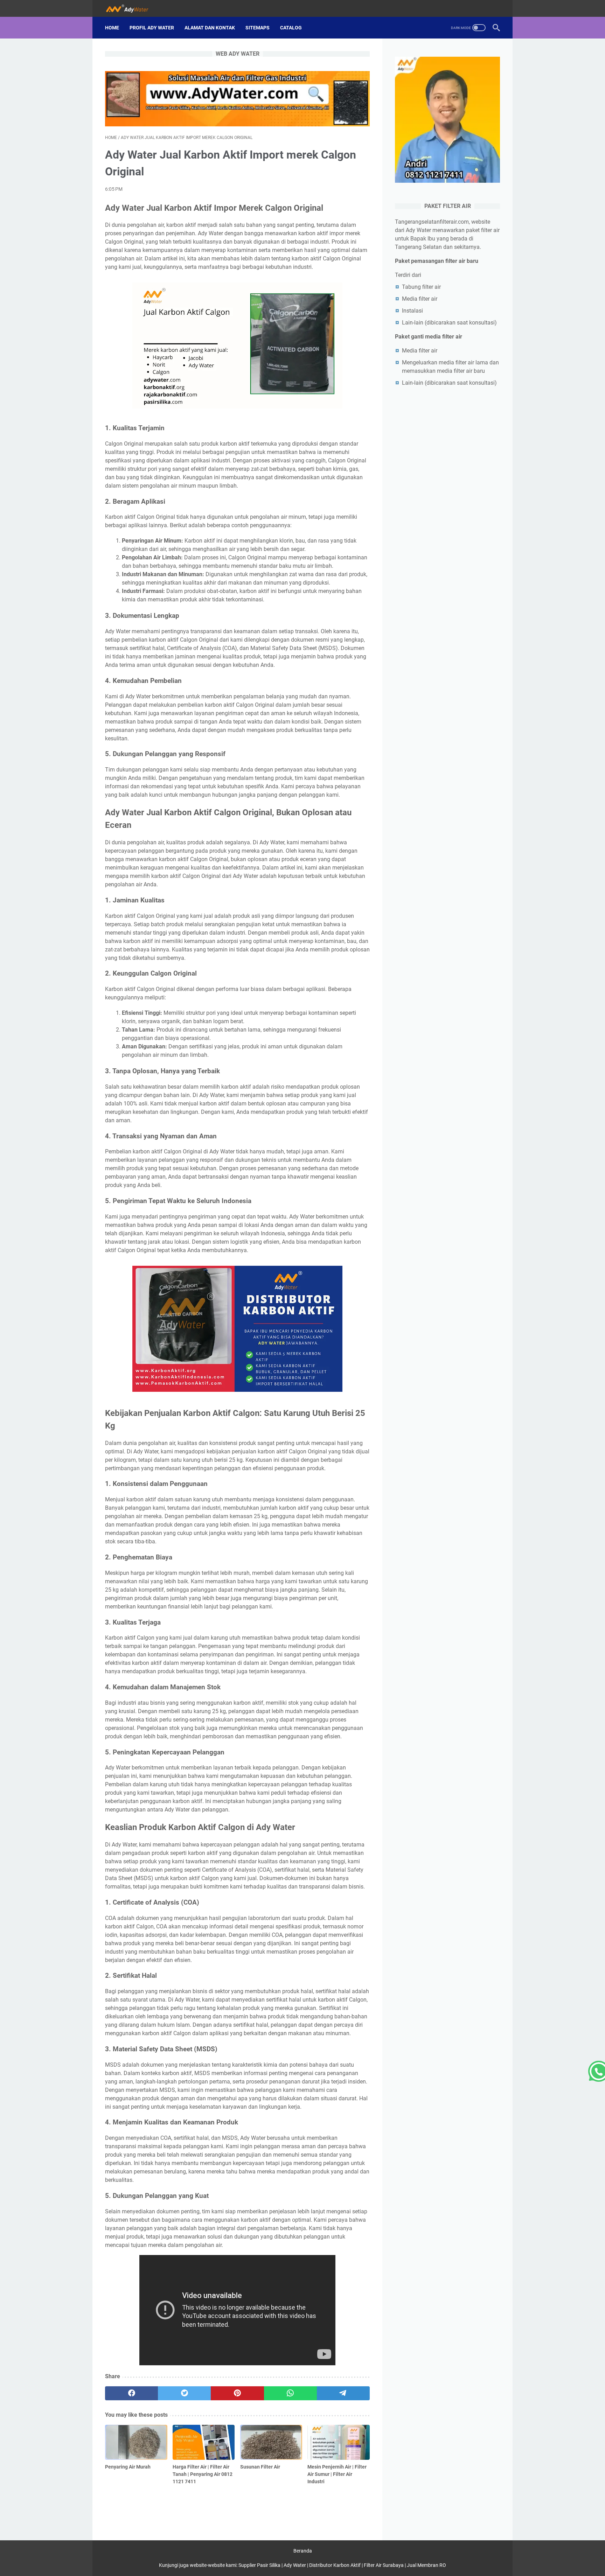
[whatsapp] (290, 2393)
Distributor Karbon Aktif (335, 2565)
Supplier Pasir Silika (259, 2565)
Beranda (303, 2551)
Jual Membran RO (426, 2565)
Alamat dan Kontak (210, 28)
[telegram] (343, 2393)
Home (112, 28)
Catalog (291, 28)
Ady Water (295, 2565)
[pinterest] (237, 2393)
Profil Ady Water (152, 28)
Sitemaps (258, 28)
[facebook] (131, 2393)
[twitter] (184, 2393)
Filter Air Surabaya (384, 2565)
